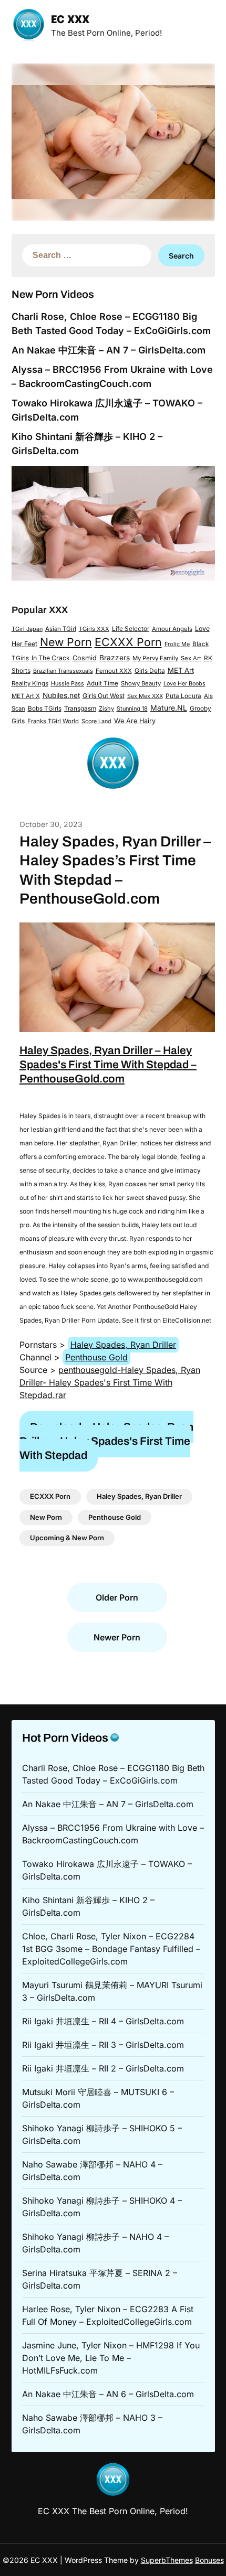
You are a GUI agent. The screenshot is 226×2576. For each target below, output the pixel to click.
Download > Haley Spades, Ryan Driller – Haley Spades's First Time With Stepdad (106, 1441)
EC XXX (70, 20)
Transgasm (80, 709)
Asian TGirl (61, 629)
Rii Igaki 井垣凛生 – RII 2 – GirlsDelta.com (103, 2068)
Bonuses (209, 2560)
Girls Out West (104, 696)
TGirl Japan (27, 629)
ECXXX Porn (128, 642)
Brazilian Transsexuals (63, 671)
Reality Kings (30, 683)
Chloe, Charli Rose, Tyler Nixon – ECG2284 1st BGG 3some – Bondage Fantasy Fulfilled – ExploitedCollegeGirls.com (111, 1949)
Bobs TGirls (45, 709)
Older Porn (117, 1597)
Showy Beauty (141, 683)
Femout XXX (114, 671)
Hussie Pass (68, 683)
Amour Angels (172, 629)
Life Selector (131, 629)
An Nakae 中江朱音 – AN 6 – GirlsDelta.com (108, 2394)
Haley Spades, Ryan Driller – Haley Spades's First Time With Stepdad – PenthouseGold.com (108, 1065)
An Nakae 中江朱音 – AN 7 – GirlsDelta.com (109, 350)
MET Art (181, 670)
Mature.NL (169, 708)
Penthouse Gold (96, 1357)
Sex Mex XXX (145, 696)
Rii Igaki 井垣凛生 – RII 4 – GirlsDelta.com (103, 2021)
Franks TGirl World (53, 721)
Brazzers (115, 658)
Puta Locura (183, 696)
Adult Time (102, 683)
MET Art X (26, 696)
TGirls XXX (94, 629)
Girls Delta (150, 671)
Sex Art (191, 658)
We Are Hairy (135, 721)
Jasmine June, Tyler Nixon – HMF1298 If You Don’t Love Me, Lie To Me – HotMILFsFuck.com (111, 2358)
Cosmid (85, 658)
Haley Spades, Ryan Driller (123, 1345)
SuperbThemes (167, 2560)
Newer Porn (117, 1637)
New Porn (66, 642)
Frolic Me (177, 644)
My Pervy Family (155, 658)
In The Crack (51, 658)
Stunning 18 (132, 709)
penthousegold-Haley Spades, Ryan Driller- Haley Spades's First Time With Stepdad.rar (110, 1382)
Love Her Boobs (184, 684)
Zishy (106, 709)
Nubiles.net (61, 695)
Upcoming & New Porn (67, 1538)
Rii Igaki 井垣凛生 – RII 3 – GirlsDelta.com (103, 2045)
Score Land (96, 721)
